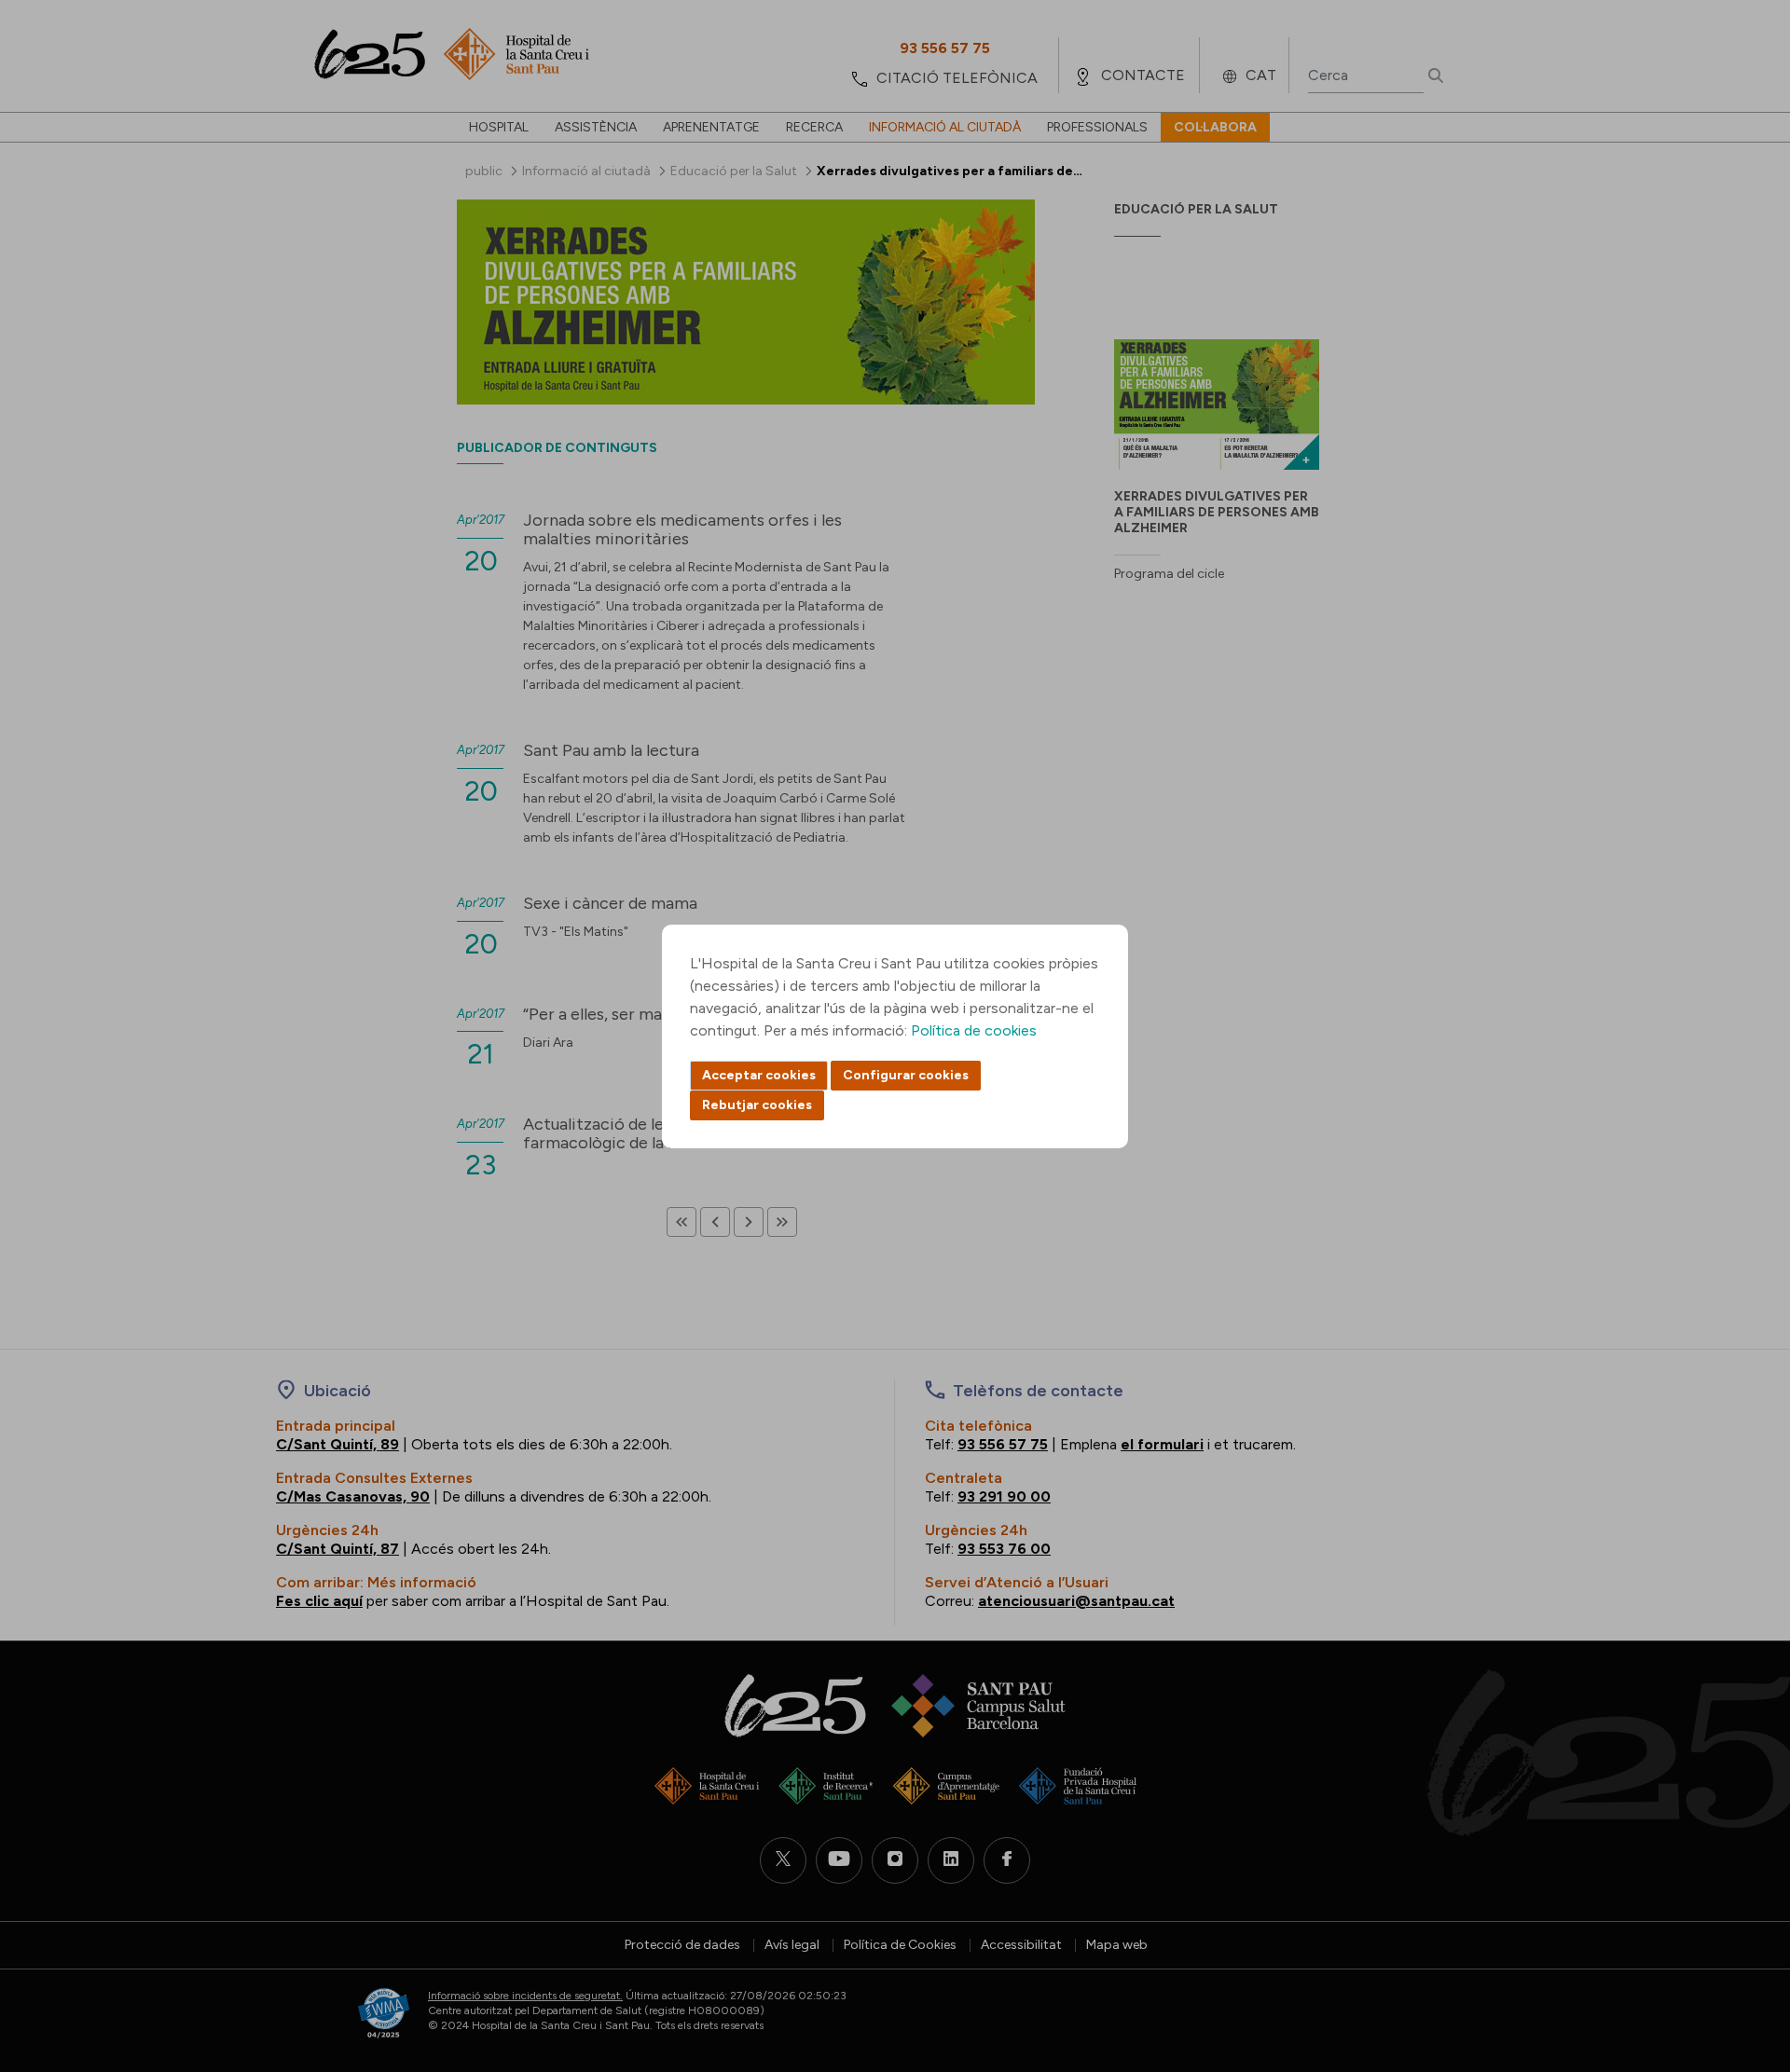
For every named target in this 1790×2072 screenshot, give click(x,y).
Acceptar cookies (759, 1075)
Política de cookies (974, 1030)
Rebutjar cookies (757, 1105)
